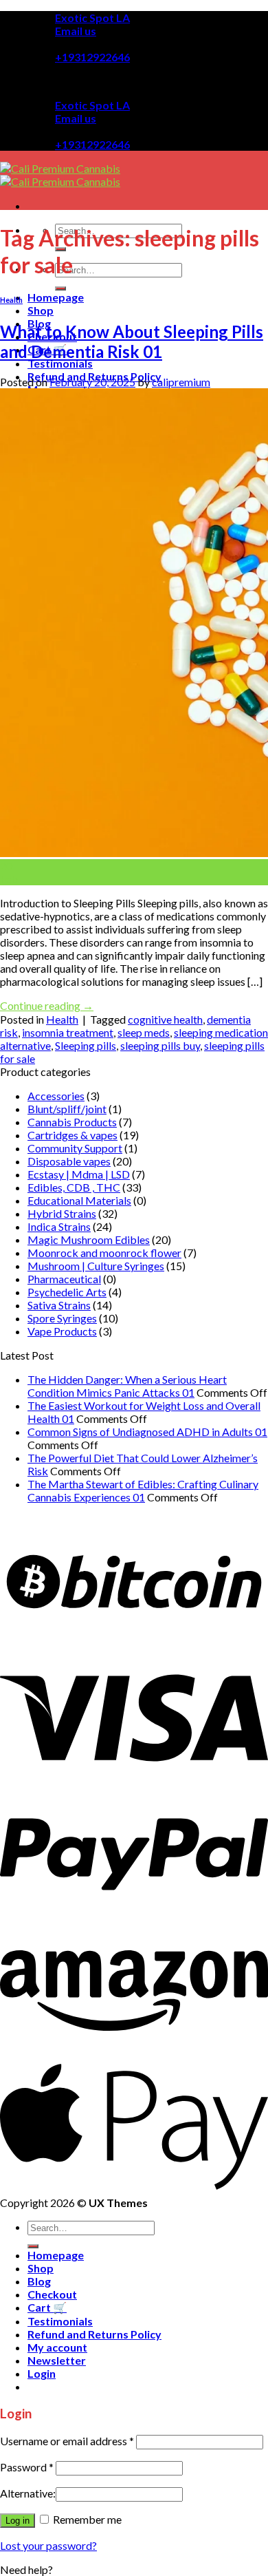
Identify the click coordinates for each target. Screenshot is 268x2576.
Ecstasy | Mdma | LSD (79, 1174)
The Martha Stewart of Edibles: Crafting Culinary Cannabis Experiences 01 (143, 1490)
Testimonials (60, 363)
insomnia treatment (68, 1032)
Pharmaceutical (64, 1279)
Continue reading (47, 1005)
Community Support (75, 1148)
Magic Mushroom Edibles (89, 1239)
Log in (18, 2521)
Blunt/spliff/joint (67, 1109)
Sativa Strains (59, 1305)
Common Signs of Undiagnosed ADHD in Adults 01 (147, 1432)
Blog (39, 2281)
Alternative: (28, 2493)
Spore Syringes (62, 1318)
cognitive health (165, 1019)
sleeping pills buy (160, 1045)
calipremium (181, 382)
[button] (26, 2569)
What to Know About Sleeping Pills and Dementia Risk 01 (132, 341)
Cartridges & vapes (72, 1135)
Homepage (56, 297)
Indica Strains (59, 1226)
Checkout (52, 2294)
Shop (41, 310)
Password (27, 2467)
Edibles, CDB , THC (74, 1187)
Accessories (56, 1096)
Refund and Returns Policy (94, 2334)
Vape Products (62, 1331)
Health (11, 300)
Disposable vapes (69, 1161)
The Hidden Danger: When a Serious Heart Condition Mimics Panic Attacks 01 (127, 1386)
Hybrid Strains (62, 1213)
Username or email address (67, 2441)
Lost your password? (48, 2545)
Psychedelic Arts (67, 1292)
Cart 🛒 (47, 2307)
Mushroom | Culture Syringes (96, 1266)
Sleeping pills (86, 1045)
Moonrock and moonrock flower (104, 1253)
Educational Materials (79, 1200)
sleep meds (144, 1032)
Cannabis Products (72, 1122)
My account (57, 2347)
